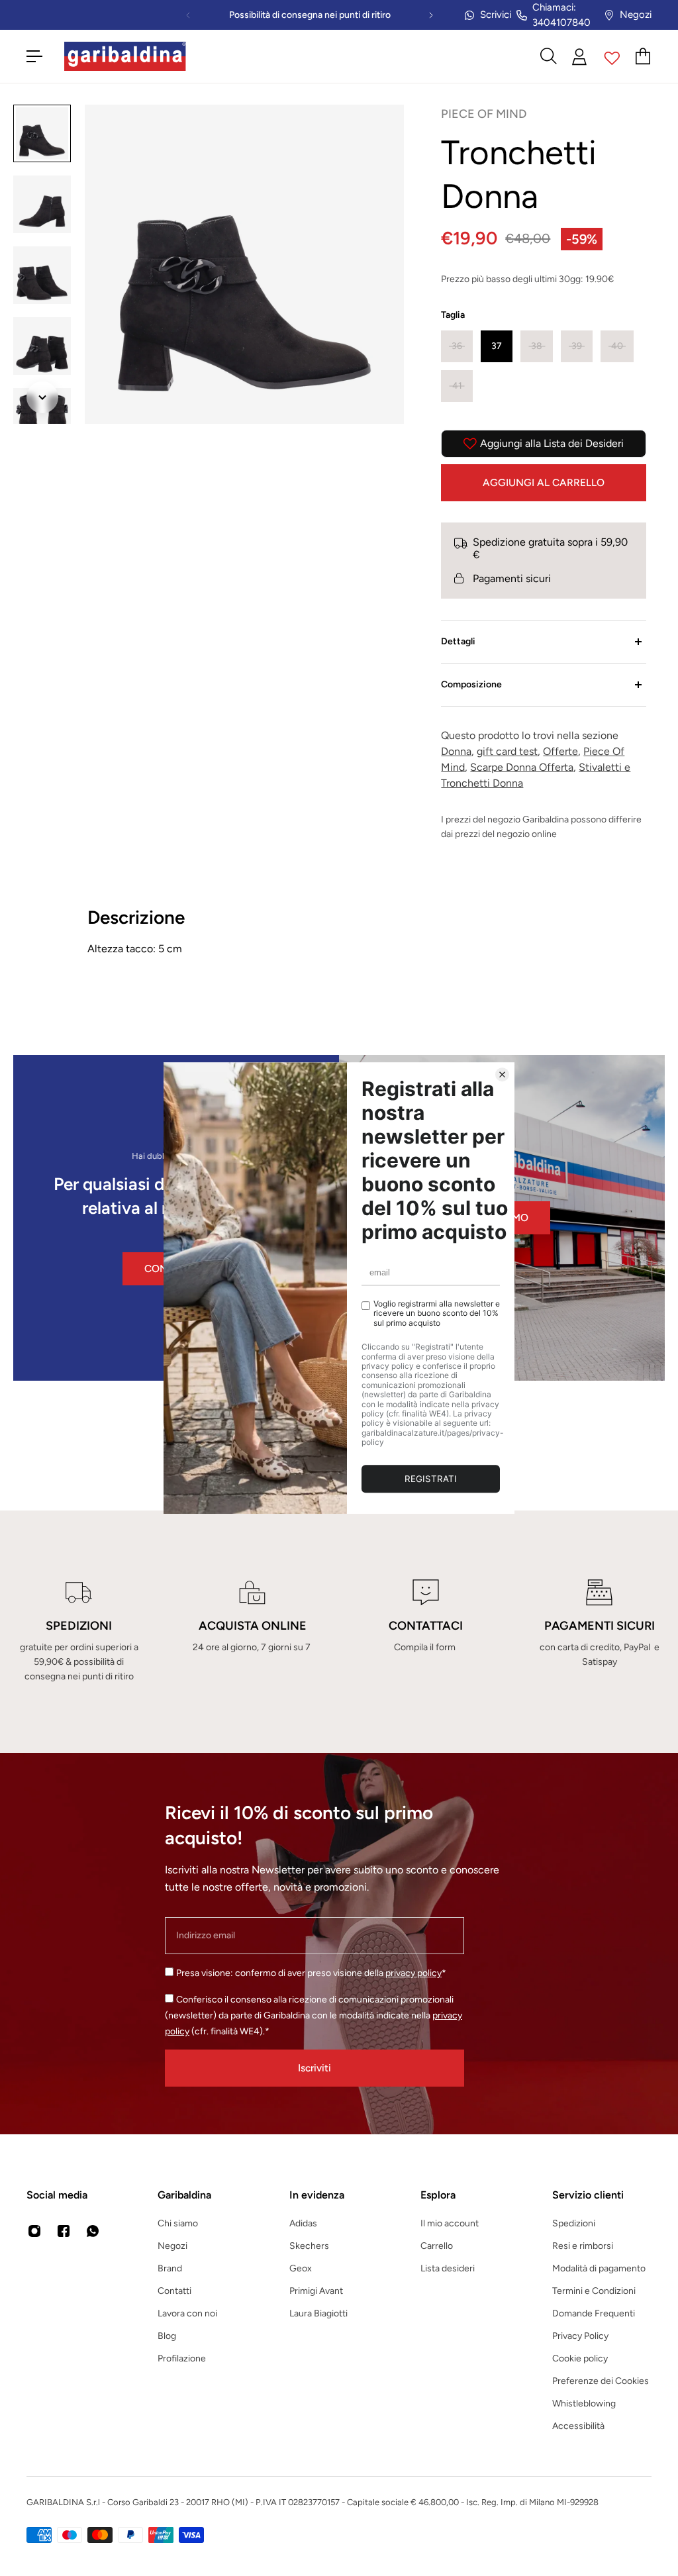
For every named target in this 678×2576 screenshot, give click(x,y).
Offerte (560, 751)
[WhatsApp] (93, 2231)
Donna (456, 751)
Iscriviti (315, 2068)
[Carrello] (644, 56)
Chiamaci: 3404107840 (561, 15)
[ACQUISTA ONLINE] (252, 1632)
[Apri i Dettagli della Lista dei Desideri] (612, 56)
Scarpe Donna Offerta (522, 767)
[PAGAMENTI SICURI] (599, 1632)
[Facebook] (64, 2231)
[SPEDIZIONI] (79, 1632)
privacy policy (413, 1973)
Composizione (471, 684)
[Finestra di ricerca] (548, 56)
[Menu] (34, 56)
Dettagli (458, 641)
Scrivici (496, 15)
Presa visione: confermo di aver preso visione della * (311, 1973)
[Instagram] (34, 2231)
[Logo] (125, 56)
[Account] (580, 57)
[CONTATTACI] (426, 1632)
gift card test (507, 751)
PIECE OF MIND (484, 114)
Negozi (636, 15)
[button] (457, 346)
